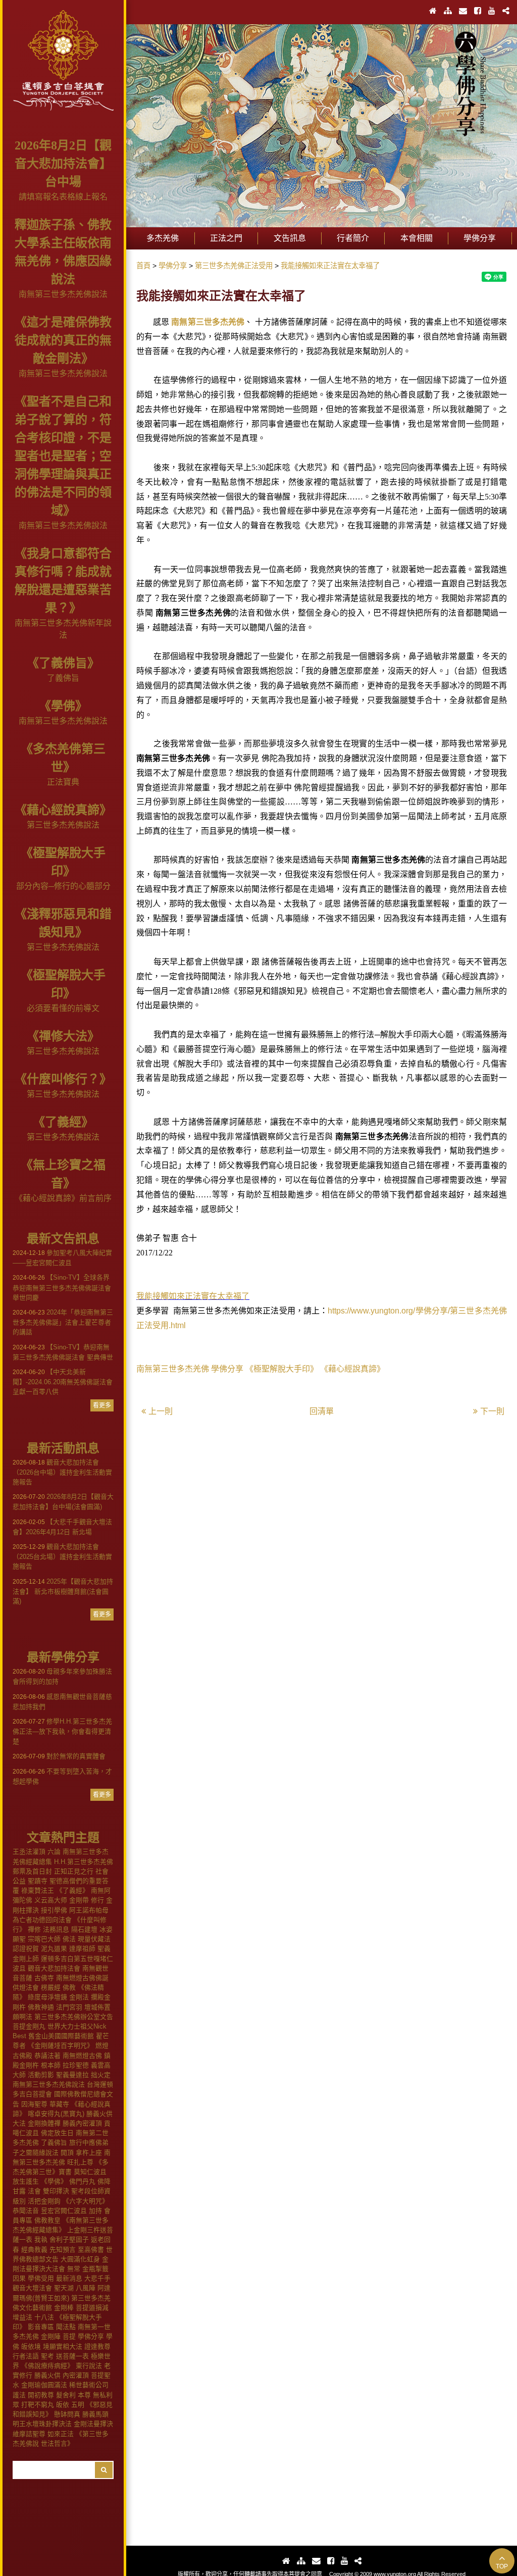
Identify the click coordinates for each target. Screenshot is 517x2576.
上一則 (161, 1411)
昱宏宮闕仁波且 (64, 2211)
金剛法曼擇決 (93, 2424)
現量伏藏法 (94, 1939)
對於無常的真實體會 (59, 1756)
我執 (41, 2239)
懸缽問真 (67, 2414)
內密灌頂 (76, 2375)
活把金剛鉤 (44, 2201)
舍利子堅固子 (69, 2239)
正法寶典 (63, 782)
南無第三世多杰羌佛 (208, 322)
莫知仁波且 (90, 2172)
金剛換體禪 (44, 2123)
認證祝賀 (26, 1949)
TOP (502, 2566)
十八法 (44, 2317)
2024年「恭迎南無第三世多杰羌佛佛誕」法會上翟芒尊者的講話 (63, 1322)
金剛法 (79, 1997)
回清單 (322, 1411)
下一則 (492, 1411)
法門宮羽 (69, 2007)
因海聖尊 (34, 2104)
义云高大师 (51, 1900)
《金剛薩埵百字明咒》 (61, 2045)
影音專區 (41, 2327)
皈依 (63, 2405)
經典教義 (34, 2250)
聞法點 (66, 2327)
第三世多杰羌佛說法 (63, 825)
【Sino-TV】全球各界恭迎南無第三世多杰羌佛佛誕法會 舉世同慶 (62, 1287)
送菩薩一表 (72, 2356)
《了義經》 (63, 1122)
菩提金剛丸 (29, 2026)
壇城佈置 (97, 2007)
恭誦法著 (47, 2056)
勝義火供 (47, 2375)
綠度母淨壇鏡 (47, 1997)
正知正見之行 (74, 1871)
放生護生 (26, 2181)
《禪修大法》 (63, 1036)
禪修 (34, 1929)
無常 (74, 2269)
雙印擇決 (56, 2191)
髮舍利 (66, 2395)
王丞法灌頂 (29, 1852)
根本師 (51, 2065)
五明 (78, 2405)
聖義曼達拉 (72, 2075)
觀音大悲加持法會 (54, 1968)
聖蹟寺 (38, 1881)
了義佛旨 (63, 678)
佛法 (69, 1939)
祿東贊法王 (38, 1890)
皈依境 (31, 2346)
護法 (19, 2395)
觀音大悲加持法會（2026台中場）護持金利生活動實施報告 (62, 1472)
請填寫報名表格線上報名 (63, 197)
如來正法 (61, 2434)
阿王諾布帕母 (89, 1910)
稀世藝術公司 (89, 2385)
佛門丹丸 (82, 2181)
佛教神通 (41, 2007)
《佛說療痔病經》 (47, 2366)
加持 (95, 2211)
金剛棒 (64, 2308)
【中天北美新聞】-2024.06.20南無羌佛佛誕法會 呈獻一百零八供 (63, 1382)
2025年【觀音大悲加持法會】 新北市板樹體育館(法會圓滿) (63, 1591)
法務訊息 (56, 1929)
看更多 (102, 1405)
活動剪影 (41, 2075)
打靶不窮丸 (38, 2405)
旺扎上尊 (80, 2162)
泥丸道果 (54, 1949)
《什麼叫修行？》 (63, 1079)
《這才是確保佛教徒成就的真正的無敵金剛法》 (63, 340)
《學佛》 (63, 706)
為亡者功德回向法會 (42, 1920)
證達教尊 (97, 2346)
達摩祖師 (82, 1949)
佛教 (69, 1987)
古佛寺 (44, 1978)
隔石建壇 (84, 1929)
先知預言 (63, 2250)
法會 (34, 2191)
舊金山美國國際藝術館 (61, 2036)
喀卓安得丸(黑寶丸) (56, 2114)
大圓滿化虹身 (80, 2259)
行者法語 (26, 2356)
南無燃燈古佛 (82, 2056)
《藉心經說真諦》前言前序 (63, 1198)
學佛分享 (91, 2336)
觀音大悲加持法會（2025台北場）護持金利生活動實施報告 (62, 1556)
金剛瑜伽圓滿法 (44, 2385)
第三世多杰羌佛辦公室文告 (74, 2017)
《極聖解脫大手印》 (282, 1369)
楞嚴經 (51, 1987)
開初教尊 (41, 2395)
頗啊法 (22, 2017)
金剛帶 (79, 1900)
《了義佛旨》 (63, 663)
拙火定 (101, 2075)
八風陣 (86, 2288)
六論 (54, 1852)
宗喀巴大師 (44, 1939)
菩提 (69, 2336)
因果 (19, 2278)
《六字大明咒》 (86, 2201)
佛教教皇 (47, 2220)
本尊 (84, 2395)
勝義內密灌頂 (82, 2123)
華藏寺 (59, 2104)
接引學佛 (54, 1910)
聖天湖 (64, 2288)
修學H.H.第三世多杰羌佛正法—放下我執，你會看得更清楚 (62, 1731)
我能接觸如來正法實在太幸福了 (193, 1296)
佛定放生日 (57, 2133)
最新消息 (69, 2278)
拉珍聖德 (76, 2065)
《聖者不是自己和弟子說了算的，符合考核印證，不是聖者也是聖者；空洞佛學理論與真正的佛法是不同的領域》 (63, 456)
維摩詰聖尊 (29, 2434)
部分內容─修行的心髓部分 (63, 886)
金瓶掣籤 (95, 2269)
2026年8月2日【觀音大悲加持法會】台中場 (63, 164)
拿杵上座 (89, 2153)
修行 (97, 1900)
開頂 (67, 2153)
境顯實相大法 (63, 2346)
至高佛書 (91, 2250)
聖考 (47, 2356)
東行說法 (89, 2366)
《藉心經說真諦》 (63, 810)
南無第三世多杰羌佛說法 (63, 294)
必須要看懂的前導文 (63, 1008)
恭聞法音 (26, 2211)
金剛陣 (51, 2336)
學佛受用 (41, 2278)
